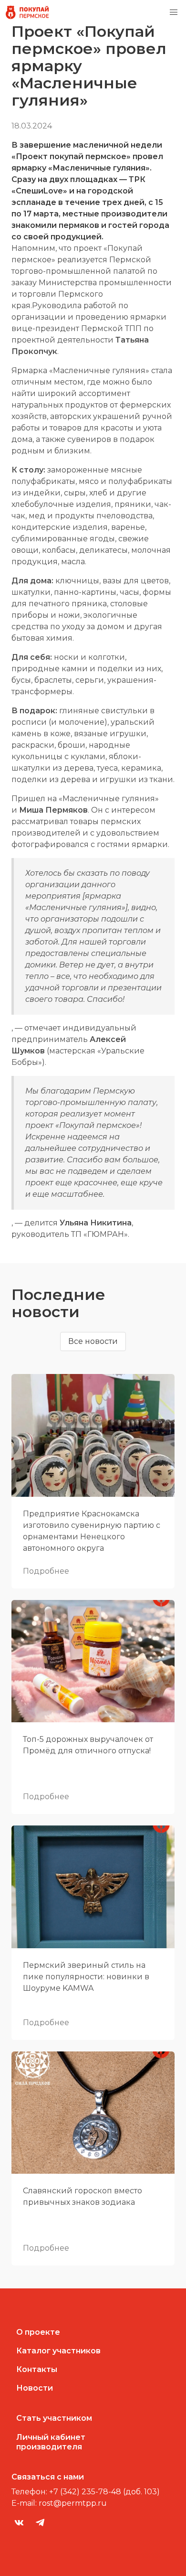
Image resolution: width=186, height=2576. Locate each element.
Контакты (37, 2369)
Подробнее (46, 1571)
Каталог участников (58, 2351)
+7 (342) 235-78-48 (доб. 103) (104, 2492)
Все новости (93, 1341)
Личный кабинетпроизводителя (51, 2442)
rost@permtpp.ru (73, 2503)
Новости (35, 2388)
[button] (174, 12)
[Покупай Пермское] (27, 12)
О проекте (38, 2332)
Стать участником (54, 2418)
